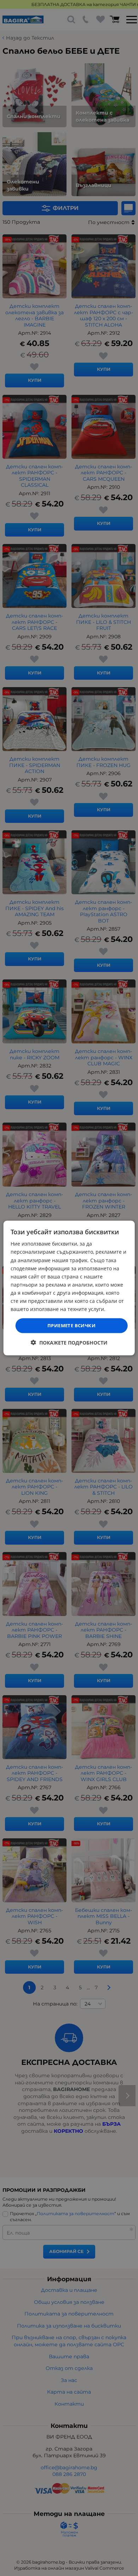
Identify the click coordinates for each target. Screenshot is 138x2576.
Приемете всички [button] (71, 1325)
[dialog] (69, 1288)
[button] (69, 1342)
